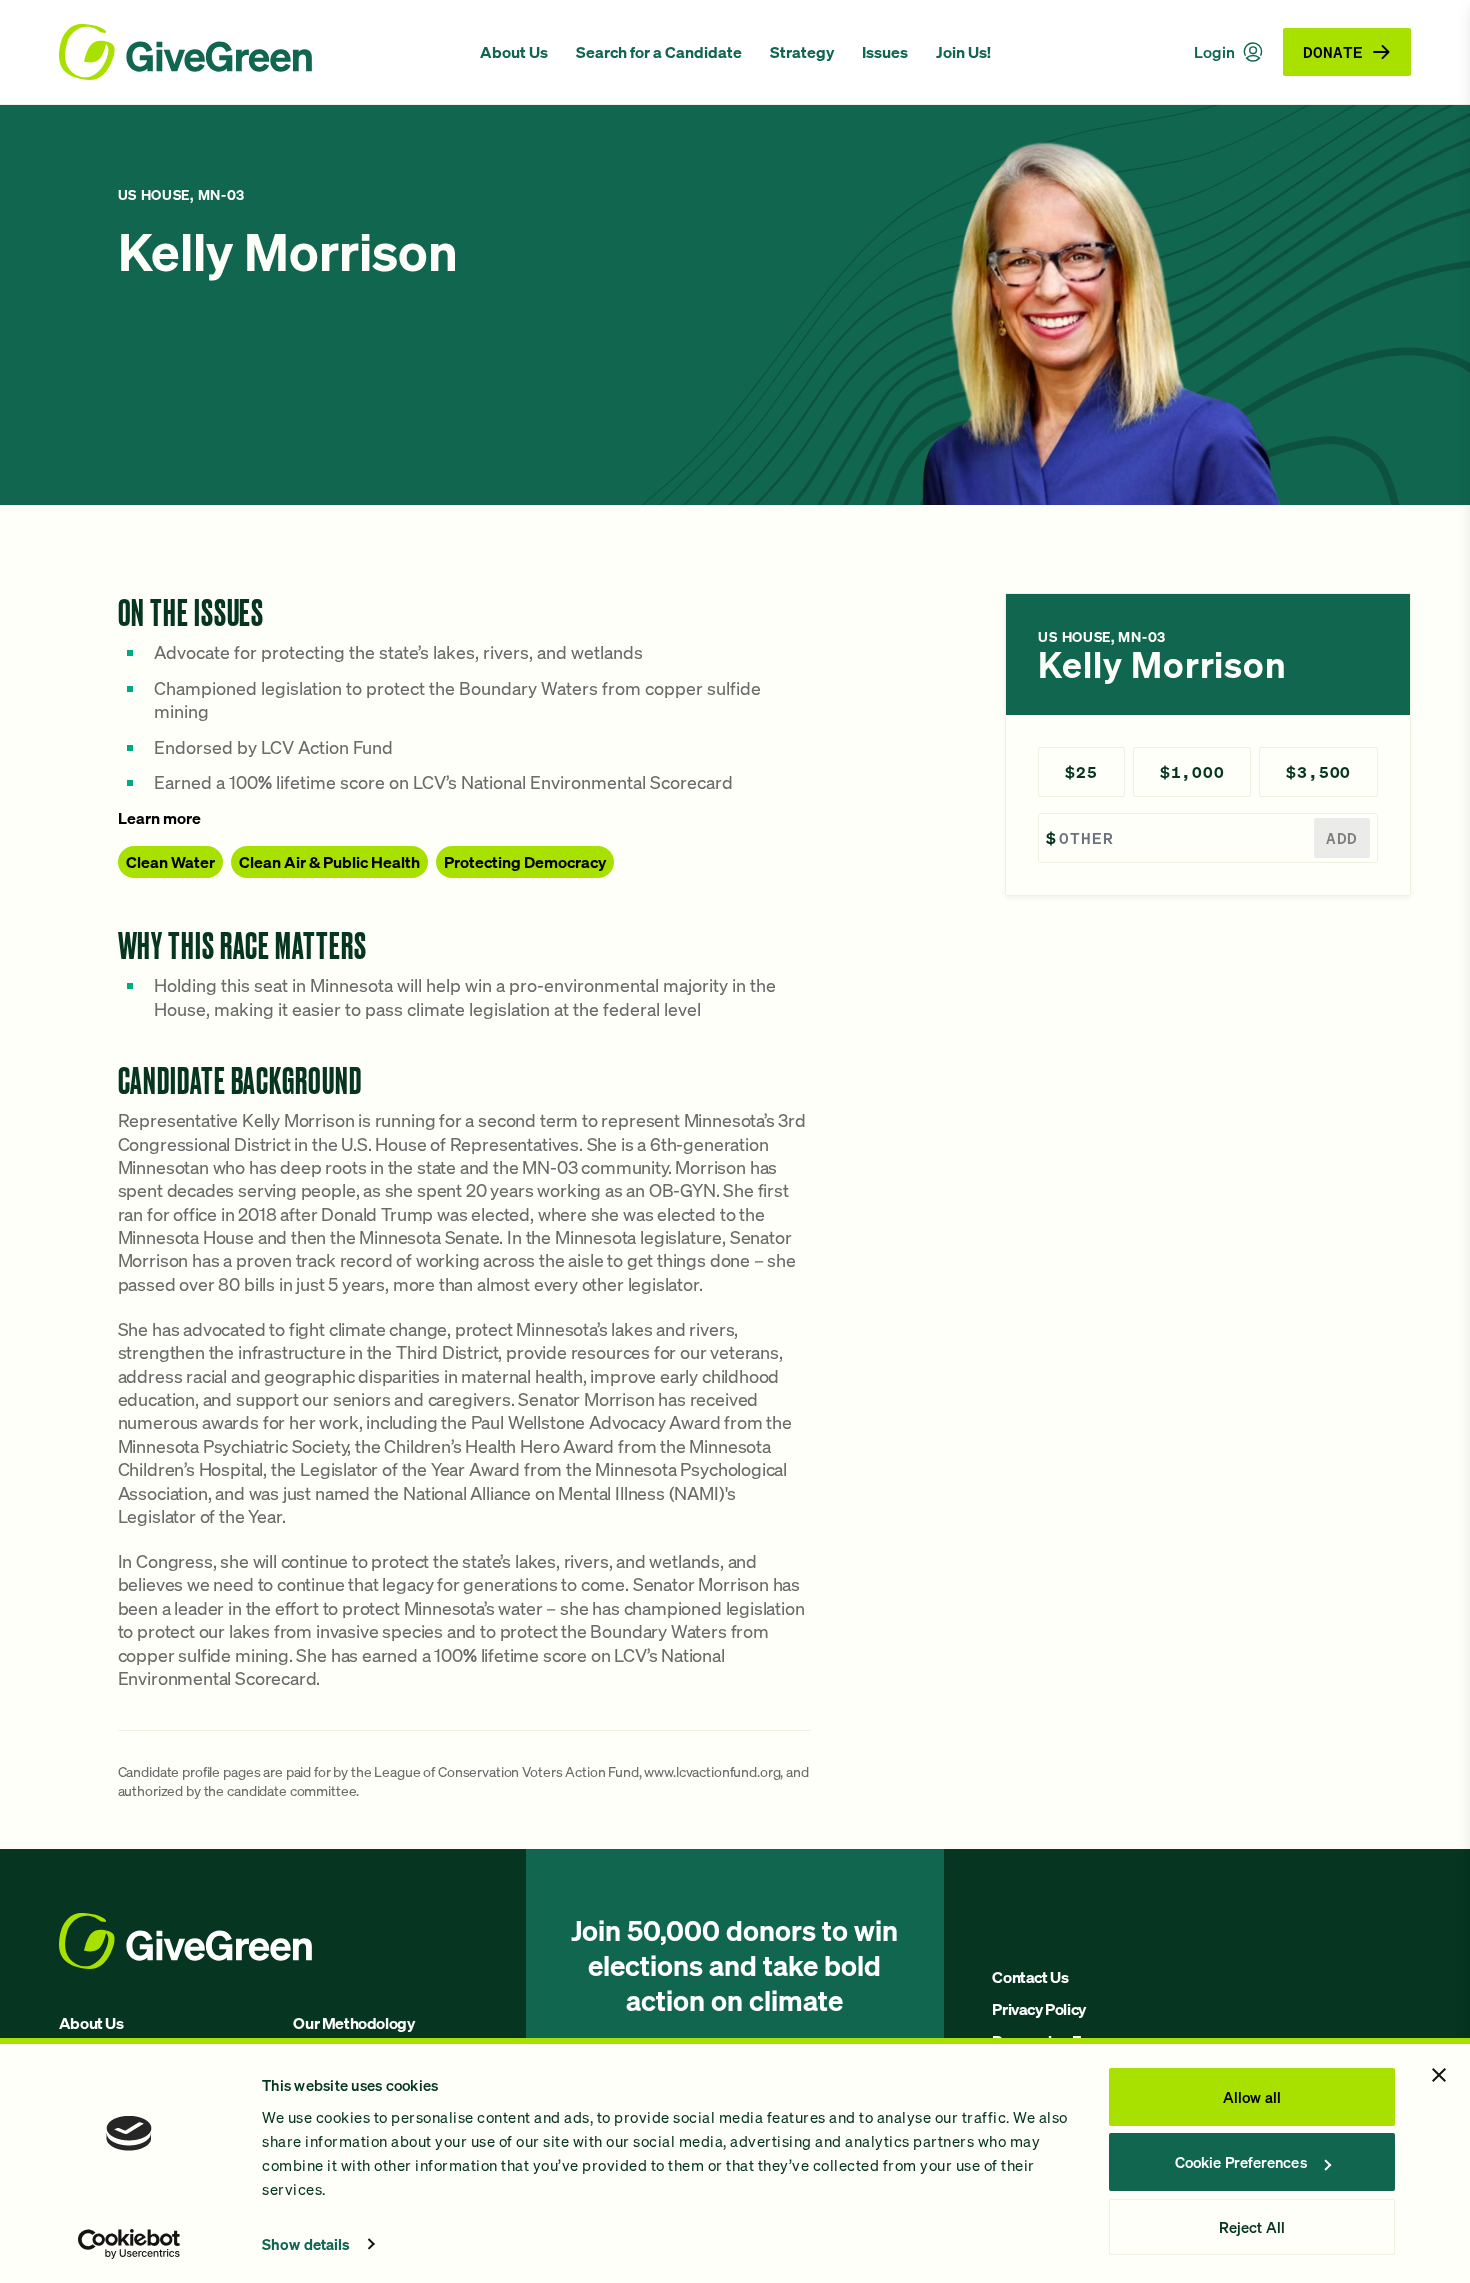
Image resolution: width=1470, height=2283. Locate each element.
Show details (306, 2244)
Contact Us (1030, 1977)
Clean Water (170, 862)
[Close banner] (1439, 2075)
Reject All (1252, 2227)
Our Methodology (353, 2023)
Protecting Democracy (525, 862)
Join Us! (963, 52)
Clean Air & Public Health (329, 862)
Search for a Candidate (659, 52)
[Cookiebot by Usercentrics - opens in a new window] (129, 2244)
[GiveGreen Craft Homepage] (259, 52)
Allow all (1252, 2097)
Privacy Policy (1038, 2009)
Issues (885, 52)
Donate (1333, 51)
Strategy (802, 52)
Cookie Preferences (1241, 2162)
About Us (514, 52)
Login (1214, 52)
